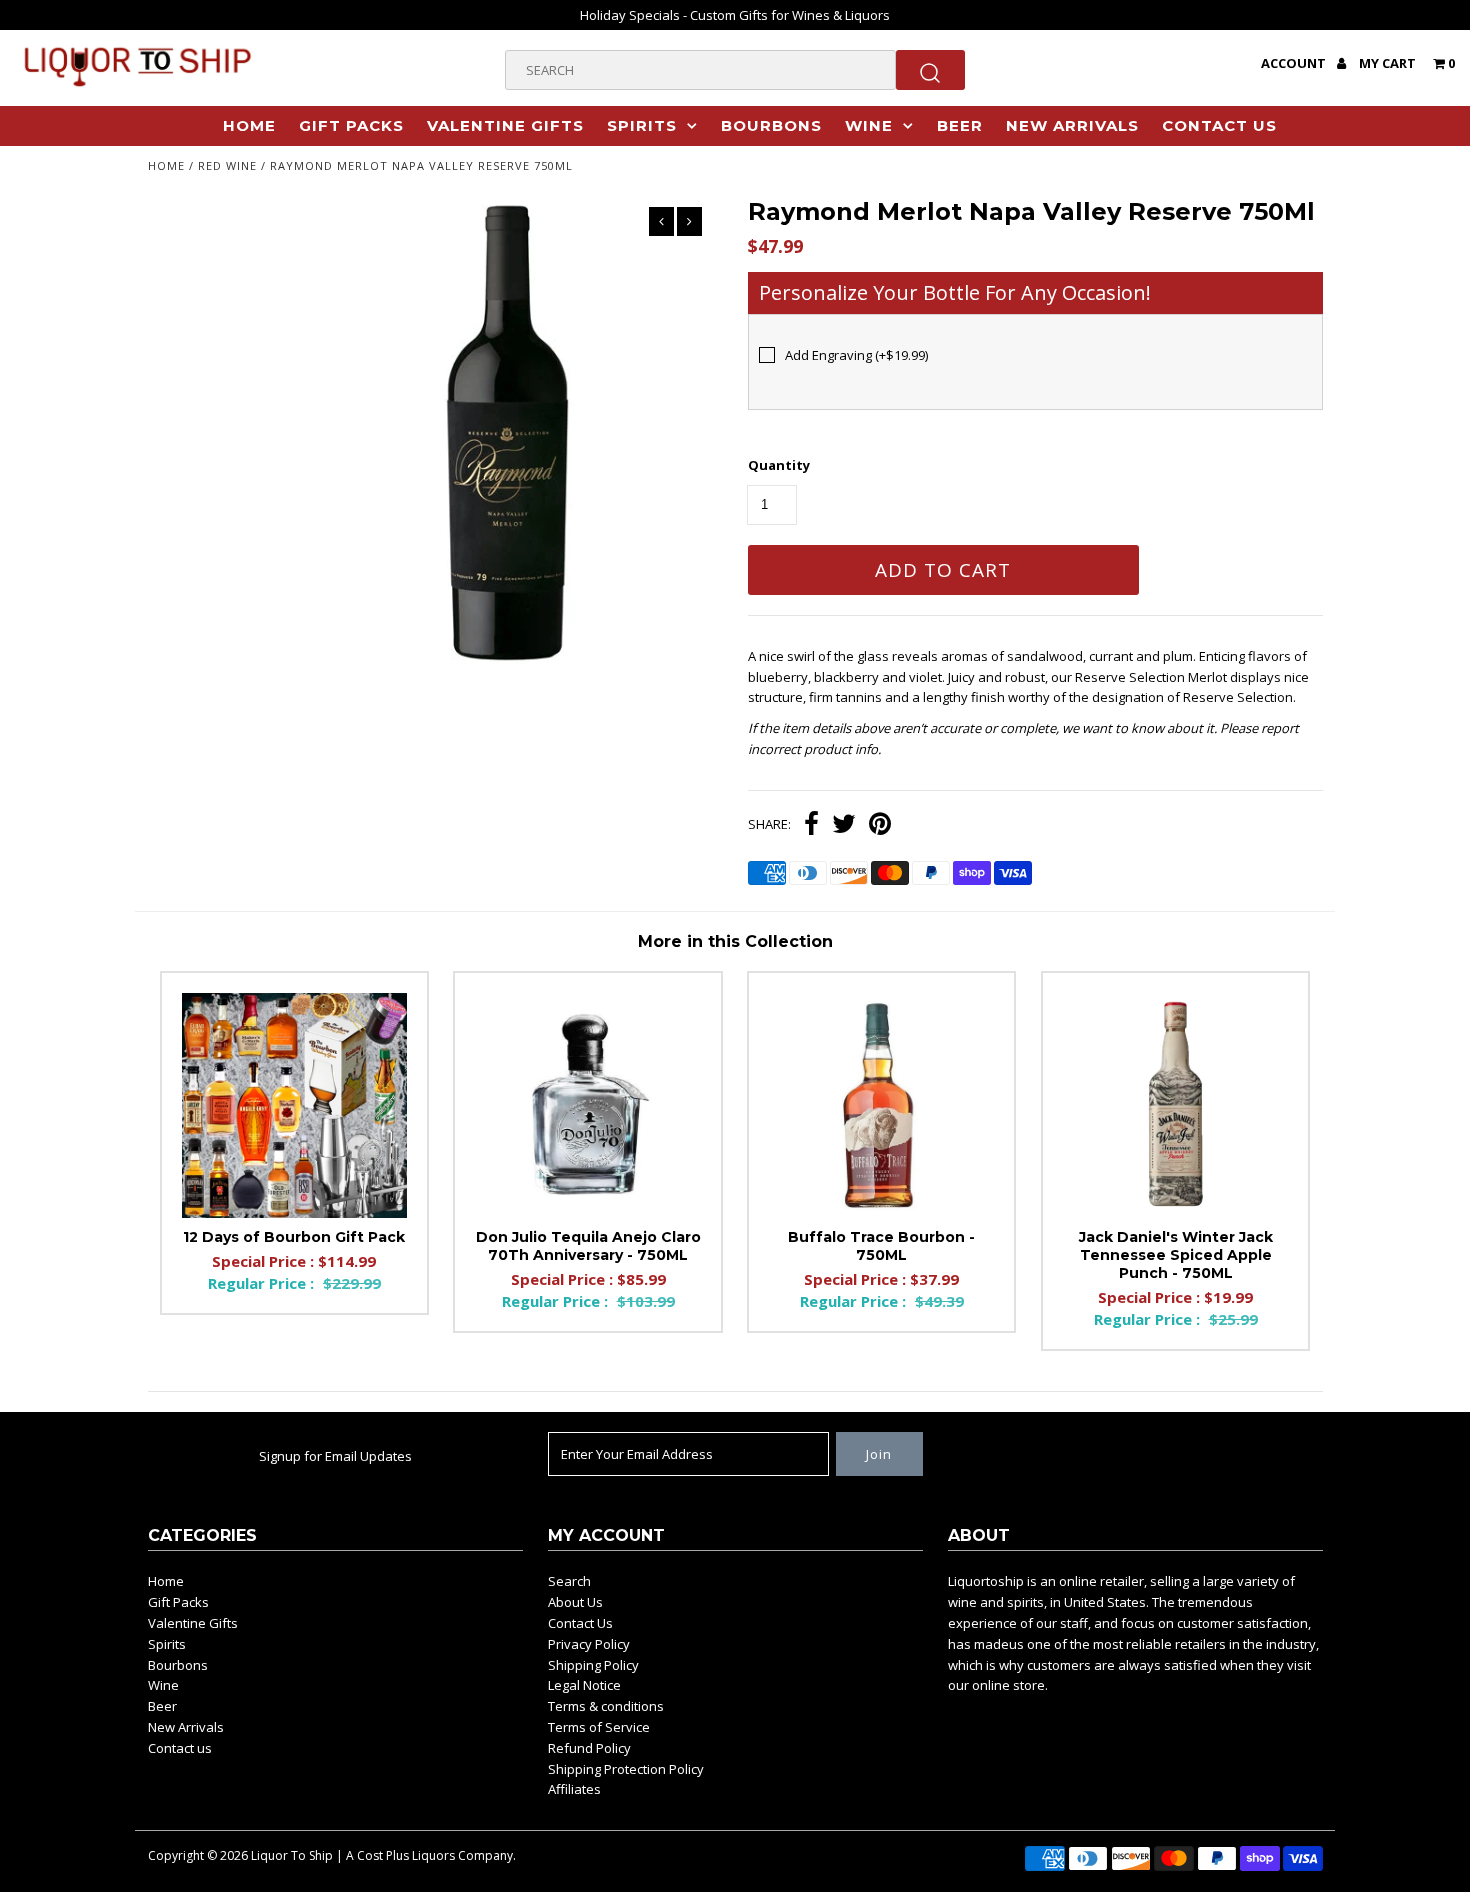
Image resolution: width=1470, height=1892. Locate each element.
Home (249, 125)
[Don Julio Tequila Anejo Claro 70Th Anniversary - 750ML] (587, 1105)
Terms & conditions (606, 1706)
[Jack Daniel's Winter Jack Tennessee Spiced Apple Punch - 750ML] (1175, 1105)
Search (569, 1581)
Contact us (1219, 125)
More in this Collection (735, 941)
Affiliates (574, 1789)
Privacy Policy (589, 1644)
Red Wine (227, 165)
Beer (960, 125)
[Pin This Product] (880, 826)
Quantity (779, 465)
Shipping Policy (593, 1665)
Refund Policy (589, 1748)
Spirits (642, 125)
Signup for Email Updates (335, 1456)
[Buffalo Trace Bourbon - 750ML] (881, 1105)
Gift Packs (351, 125)
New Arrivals (1072, 125)
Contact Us (580, 1623)
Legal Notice (584, 1685)
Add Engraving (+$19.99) (856, 355)
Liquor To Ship (292, 1855)
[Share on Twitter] (844, 826)
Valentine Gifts (505, 125)
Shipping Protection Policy (626, 1769)
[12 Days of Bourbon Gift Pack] (294, 1105)
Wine (869, 125)
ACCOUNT (1295, 63)
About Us (575, 1602)
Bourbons (771, 125)
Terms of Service (599, 1727)
